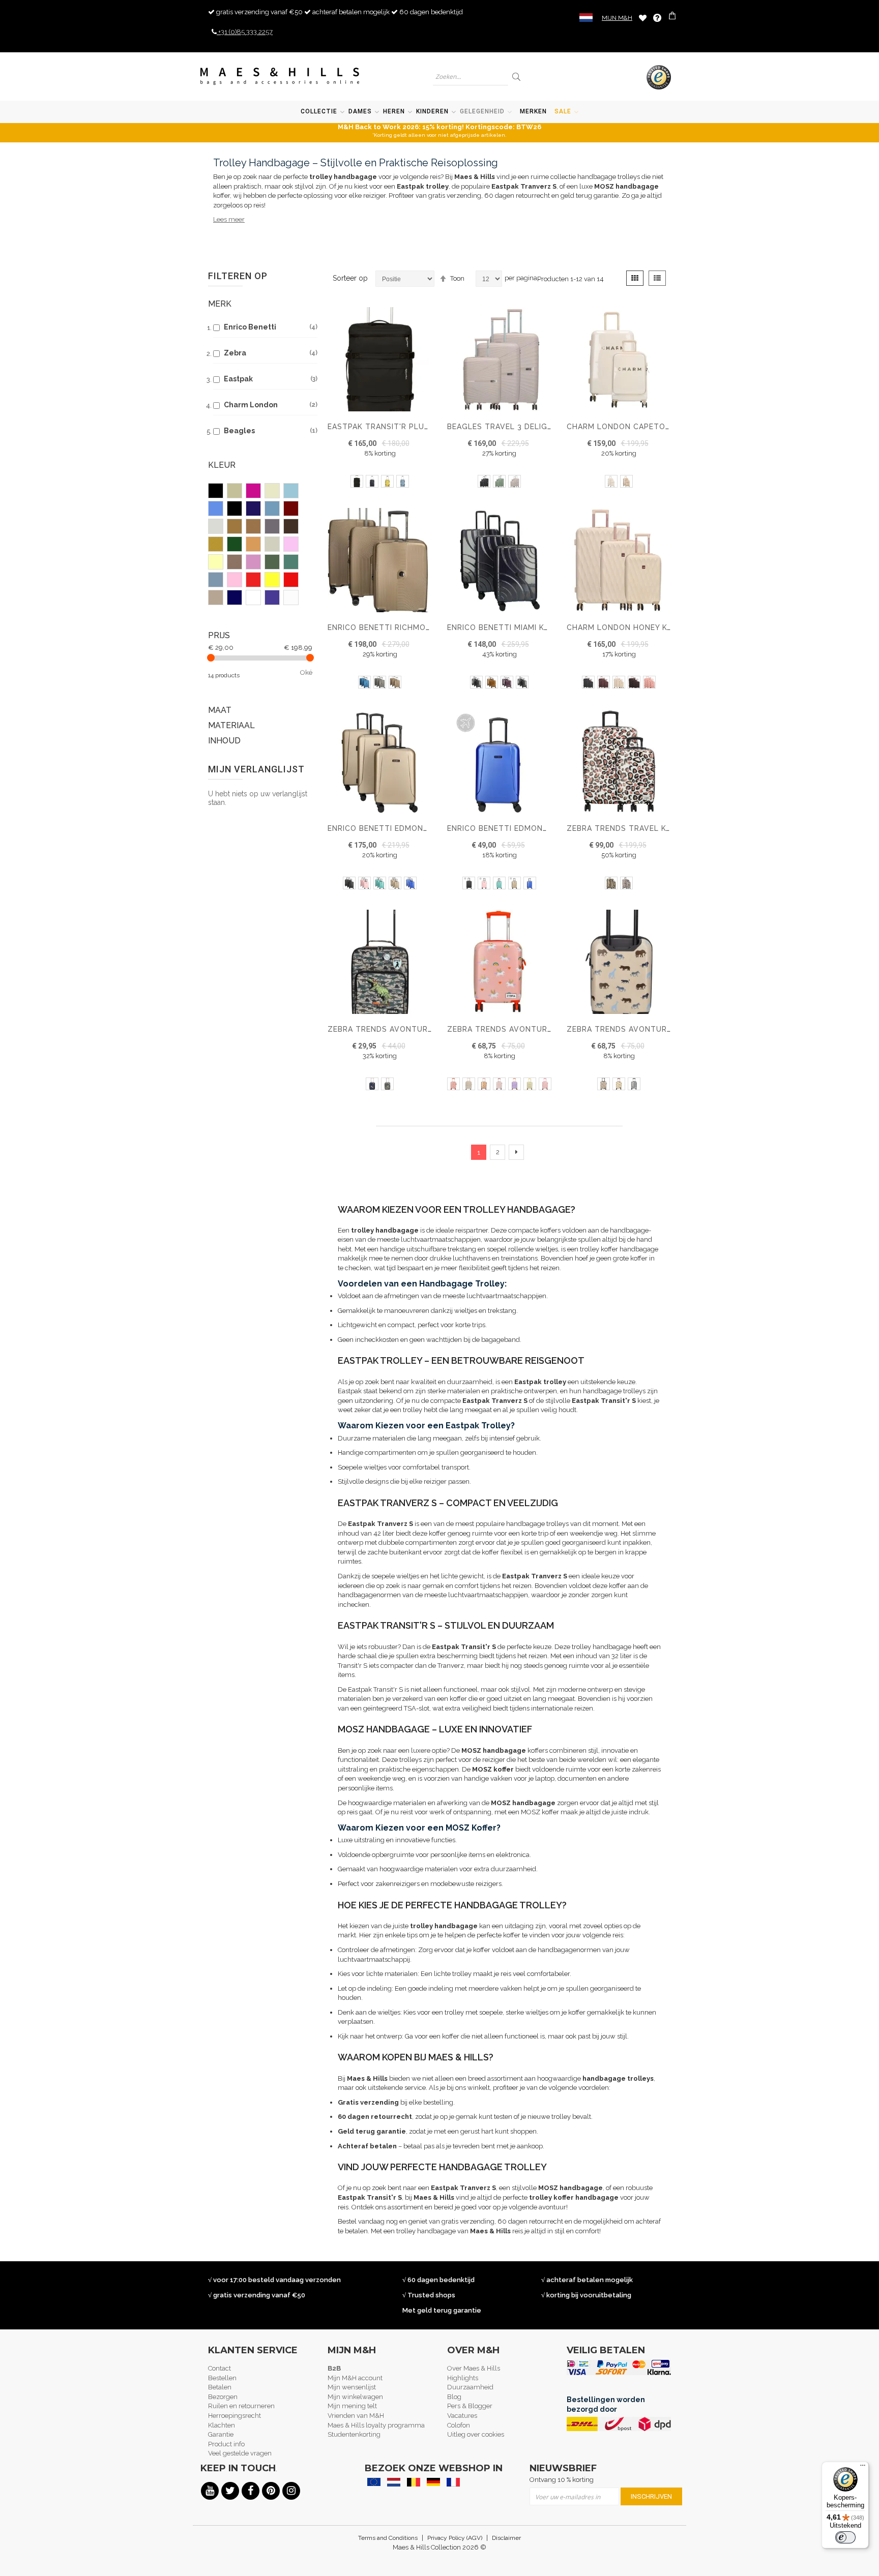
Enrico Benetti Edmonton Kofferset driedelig (429, 828)
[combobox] (471, 77)
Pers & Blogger (470, 2406)
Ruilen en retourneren (241, 2406)
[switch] (845, 2537)
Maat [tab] (220, 710)
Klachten (222, 2425)
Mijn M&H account (355, 2378)
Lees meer (229, 219)
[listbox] (380, 483)
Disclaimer (506, 2538)
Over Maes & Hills (474, 2368)
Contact (219, 2368)
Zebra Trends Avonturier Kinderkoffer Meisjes (550, 1029)
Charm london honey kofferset (637, 627)
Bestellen (222, 2378)
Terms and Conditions (388, 2538)
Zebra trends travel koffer (629, 828)
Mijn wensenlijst (352, 2387)
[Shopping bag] (673, 17)
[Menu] (863, 2468)
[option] (357, 481)
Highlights (463, 2378)
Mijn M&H (617, 18)
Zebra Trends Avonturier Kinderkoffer (653, 1029)
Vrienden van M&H (356, 2416)
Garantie (221, 2434)
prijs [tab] (219, 635)
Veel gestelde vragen (240, 2453)
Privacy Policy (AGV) (455, 2538)
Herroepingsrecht (235, 2416)
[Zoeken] (517, 77)
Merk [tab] (220, 304)
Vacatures (462, 2416)
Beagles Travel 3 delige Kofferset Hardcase (545, 427)
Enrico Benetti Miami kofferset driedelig (537, 627)
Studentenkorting (354, 2434)
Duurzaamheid (470, 2387)
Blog (454, 2397)
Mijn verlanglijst (643, 18)
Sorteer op (350, 278)
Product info (226, 2444)
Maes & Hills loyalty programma (376, 2425)
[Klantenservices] (657, 18)
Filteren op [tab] (238, 276)
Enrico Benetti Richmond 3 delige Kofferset (424, 627)
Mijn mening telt (352, 2406)
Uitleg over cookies (476, 2434)
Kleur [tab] (222, 465)
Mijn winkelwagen (355, 2397)
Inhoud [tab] (224, 741)
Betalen (220, 2387)
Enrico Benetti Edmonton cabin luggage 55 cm (550, 828)
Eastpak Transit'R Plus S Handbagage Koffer (427, 427)
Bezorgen (223, 2397)
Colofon (459, 2425)
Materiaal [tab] (231, 725)
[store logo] (280, 76)
